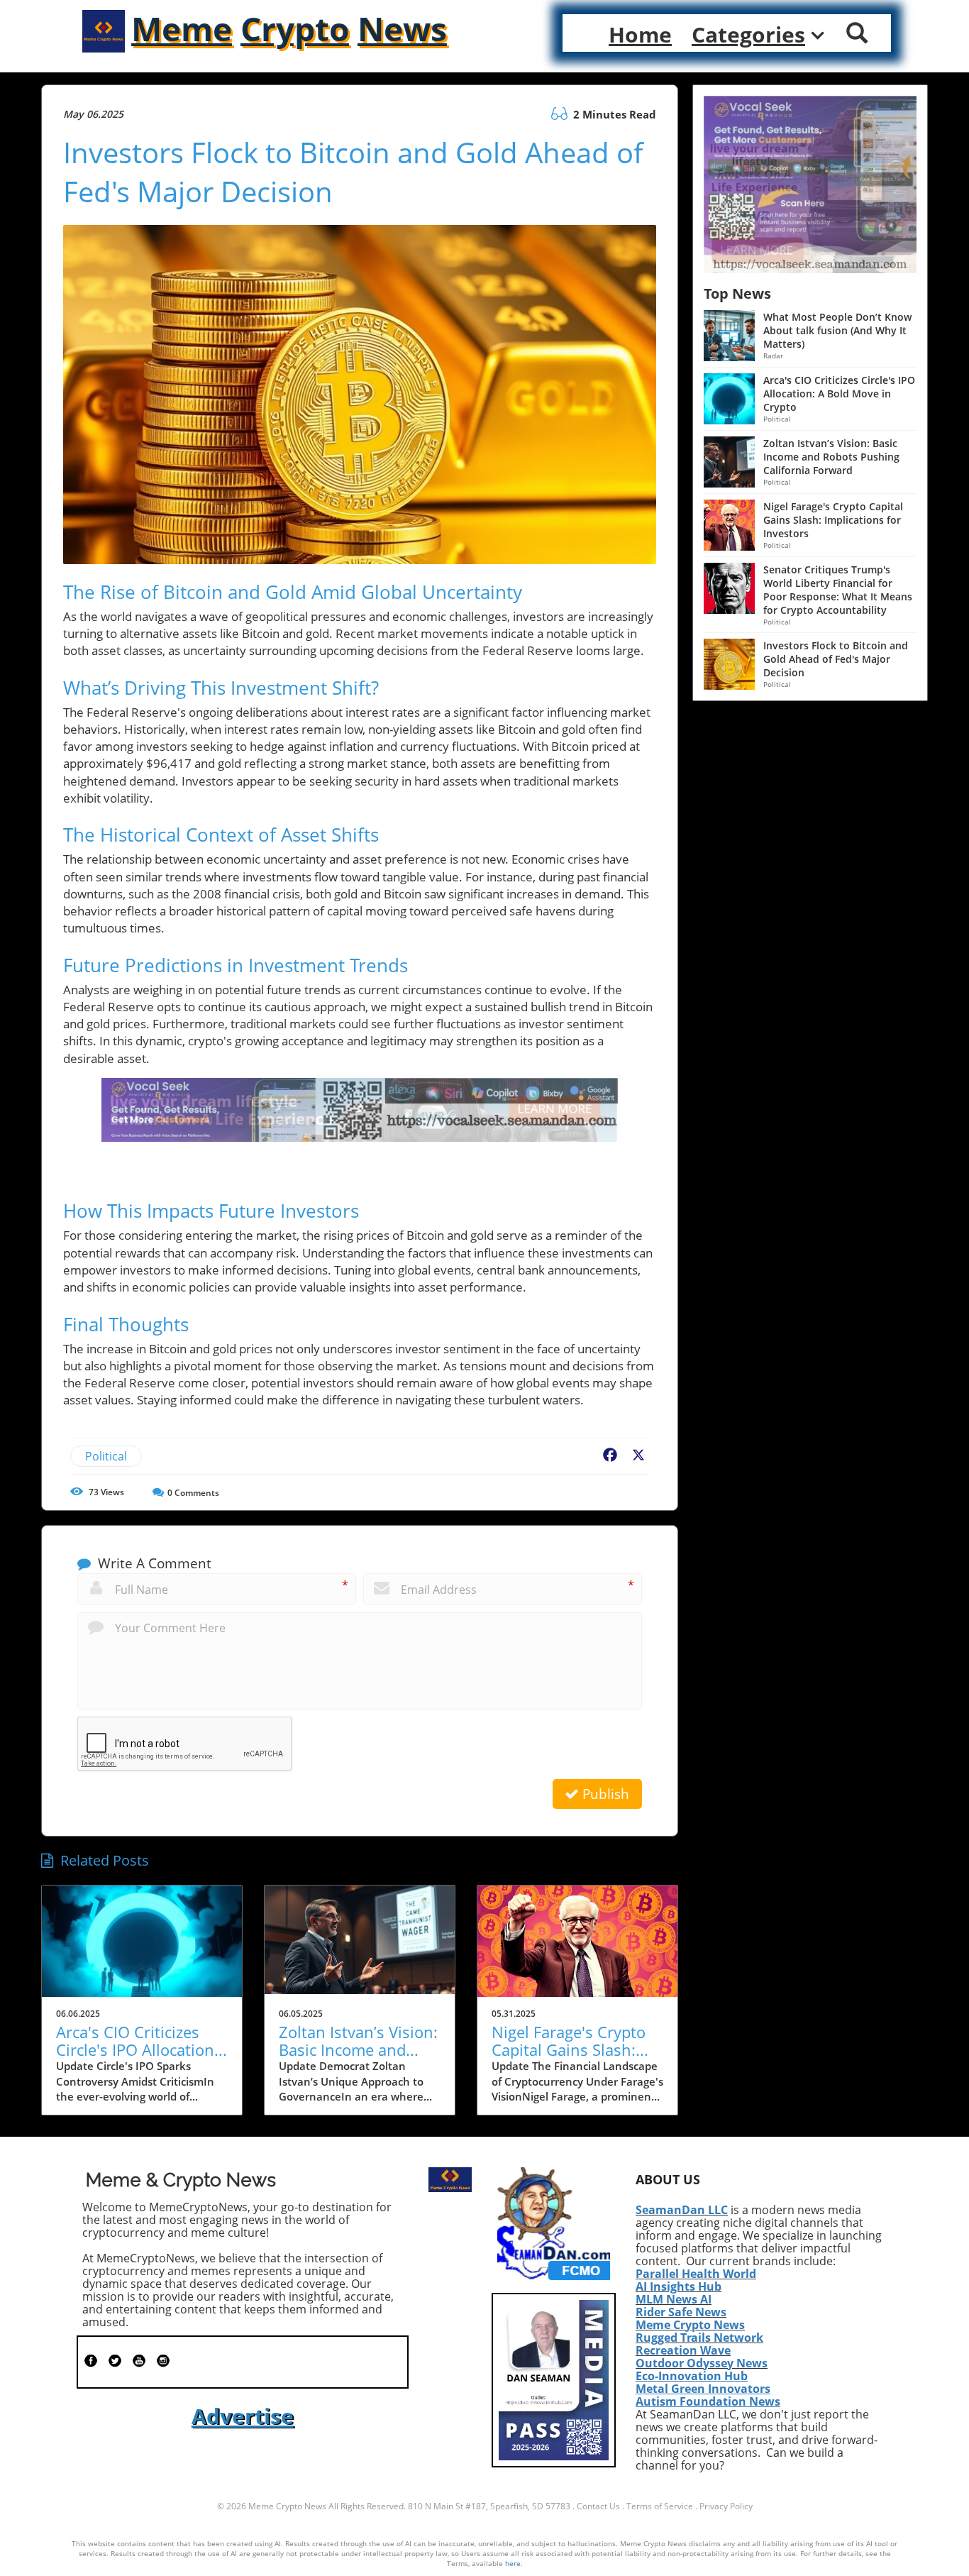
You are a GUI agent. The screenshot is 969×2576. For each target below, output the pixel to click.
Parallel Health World (696, 2274)
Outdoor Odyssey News (702, 2363)
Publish (604, 1794)
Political (106, 1456)
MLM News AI (674, 2299)
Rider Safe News (681, 2312)
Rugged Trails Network (699, 2338)
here (513, 2563)
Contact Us (598, 2506)
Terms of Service (660, 2506)
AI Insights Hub (679, 2286)
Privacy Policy (726, 2506)
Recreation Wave (683, 2350)
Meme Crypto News (690, 2325)
